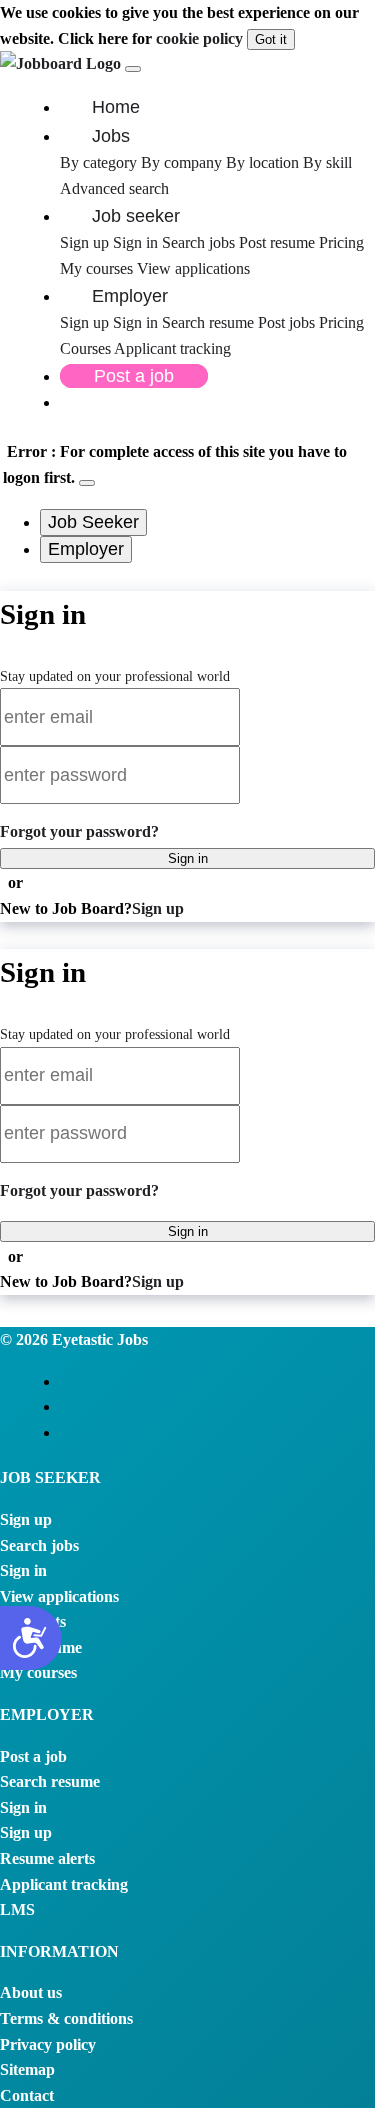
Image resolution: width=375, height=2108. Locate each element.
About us (31, 1992)
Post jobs (288, 322)
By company (181, 162)
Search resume (210, 322)
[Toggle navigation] (133, 69)
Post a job (134, 376)
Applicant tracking (172, 348)
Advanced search (114, 188)
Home (116, 107)
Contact (27, 2095)
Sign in (135, 242)
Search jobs (198, 242)
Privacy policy (48, 2044)
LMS (17, 1909)
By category (98, 162)
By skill (327, 162)
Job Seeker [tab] (93, 522)
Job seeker (136, 216)
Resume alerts (47, 1858)
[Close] (87, 483)
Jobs (111, 136)
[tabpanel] (187, 756)
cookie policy (199, 38)
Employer (130, 296)
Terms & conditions (66, 2018)
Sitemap (27, 2069)
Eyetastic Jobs (98, 1339)
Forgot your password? (79, 831)
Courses (85, 348)
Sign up (84, 242)
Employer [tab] (86, 549)
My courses (96, 268)
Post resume (279, 242)
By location (262, 162)
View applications (193, 268)
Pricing (341, 242)
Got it (271, 39)
